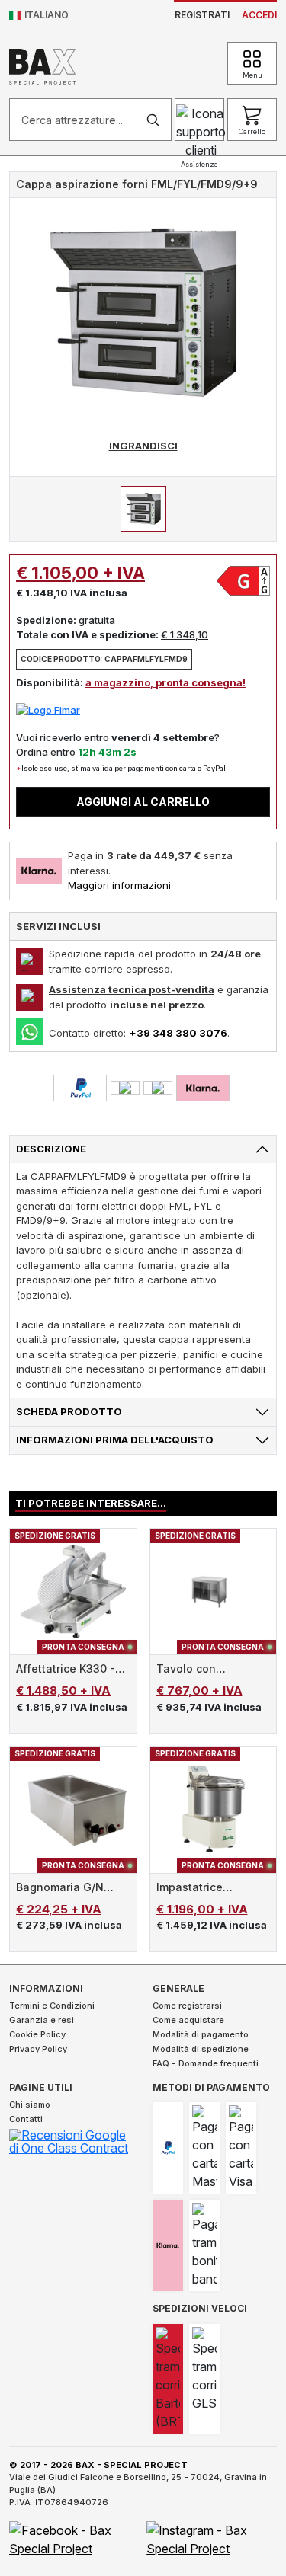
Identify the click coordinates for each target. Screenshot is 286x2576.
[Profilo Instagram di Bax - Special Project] (212, 2538)
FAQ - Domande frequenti (206, 2063)
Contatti (26, 2119)
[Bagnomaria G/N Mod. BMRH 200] (73, 1810)
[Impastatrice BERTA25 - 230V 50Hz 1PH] (214, 1810)
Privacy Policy (38, 2049)
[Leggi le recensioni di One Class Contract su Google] (72, 2144)
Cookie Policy (37, 2034)
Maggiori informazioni (119, 885)
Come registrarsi (187, 2006)
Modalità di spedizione (201, 2049)
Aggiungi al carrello (143, 802)
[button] (39, 15)
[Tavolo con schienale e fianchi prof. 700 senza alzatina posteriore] (214, 1592)
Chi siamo (30, 2105)
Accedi (259, 15)
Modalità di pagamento (201, 2034)
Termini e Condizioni (52, 2006)
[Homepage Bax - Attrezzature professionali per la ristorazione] (42, 64)
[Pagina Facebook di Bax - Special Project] (75, 2538)
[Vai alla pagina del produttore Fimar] (48, 709)
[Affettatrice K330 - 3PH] (73, 1592)
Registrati (202, 15)
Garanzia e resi (42, 2020)
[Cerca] (153, 120)
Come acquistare (188, 2020)
